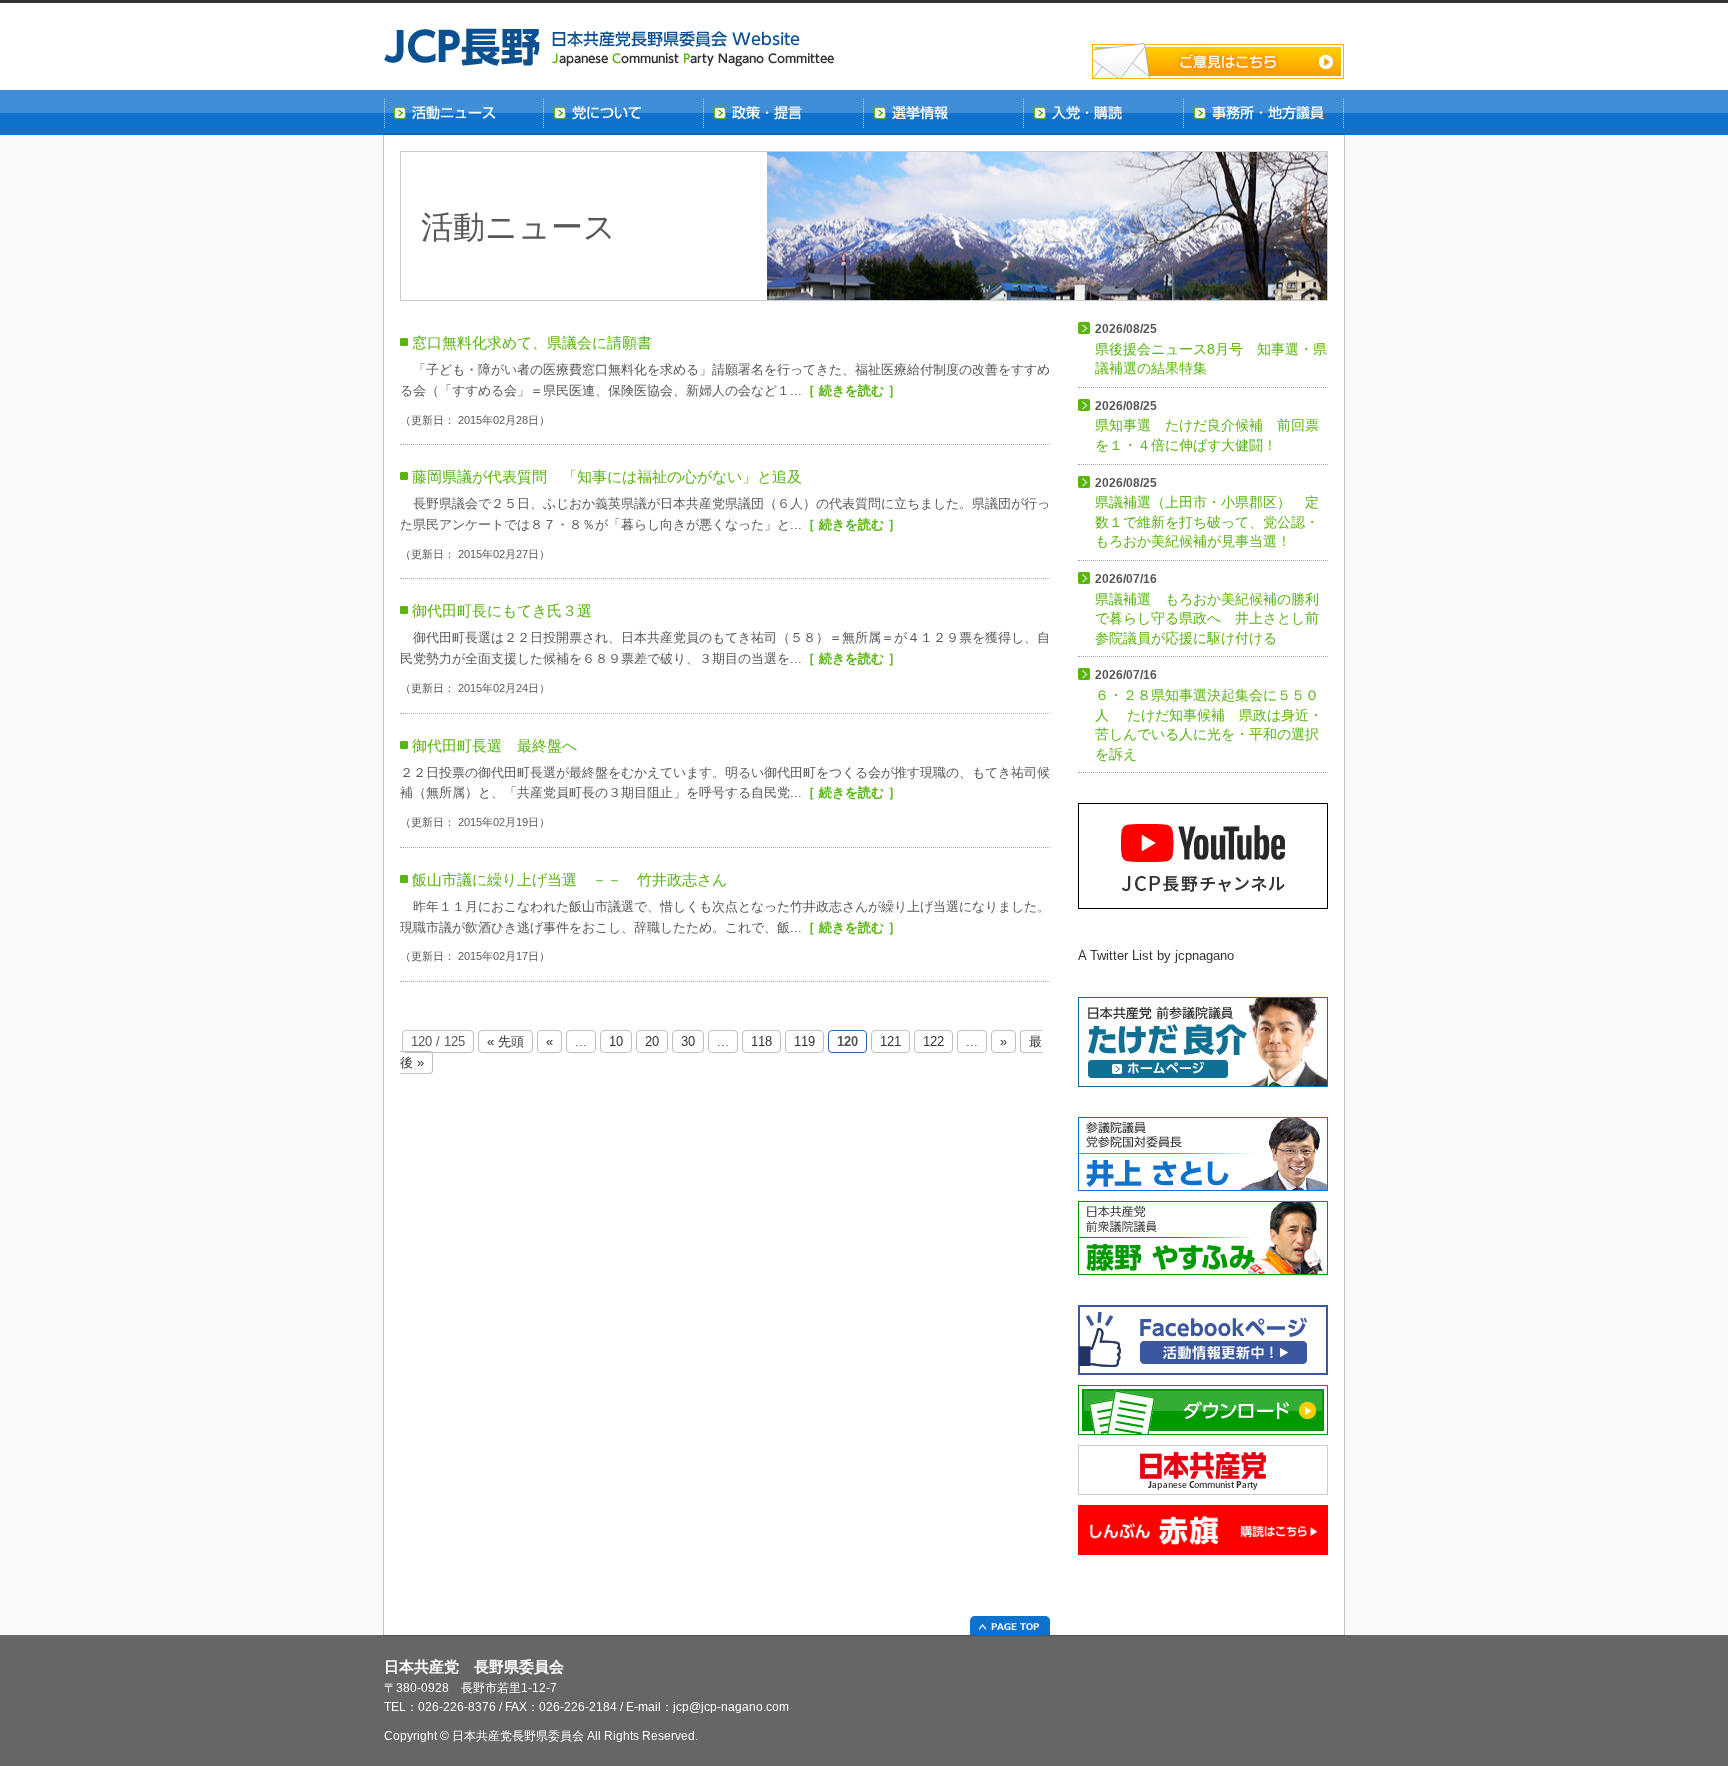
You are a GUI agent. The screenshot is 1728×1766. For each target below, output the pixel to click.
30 (688, 1041)
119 (804, 1041)
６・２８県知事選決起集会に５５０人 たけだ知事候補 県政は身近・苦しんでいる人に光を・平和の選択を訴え (1209, 714)
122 (933, 1041)
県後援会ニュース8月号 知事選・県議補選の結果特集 (1211, 349)
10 (616, 1041)
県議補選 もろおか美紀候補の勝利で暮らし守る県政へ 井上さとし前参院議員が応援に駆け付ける (1207, 609)
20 (652, 1041)
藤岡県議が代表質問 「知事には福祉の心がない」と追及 (607, 476)
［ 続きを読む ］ (851, 390)
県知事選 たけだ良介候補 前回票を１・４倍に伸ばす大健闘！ (1207, 426)
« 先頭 (505, 1041)
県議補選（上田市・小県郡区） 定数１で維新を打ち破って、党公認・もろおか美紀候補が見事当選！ (1207, 513)
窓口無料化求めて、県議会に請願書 (532, 342)
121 (890, 1041)
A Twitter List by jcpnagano (1156, 955)
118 (761, 1041)
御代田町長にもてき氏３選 (502, 610)
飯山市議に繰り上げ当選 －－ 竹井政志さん (569, 879)
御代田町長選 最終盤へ (494, 745)
